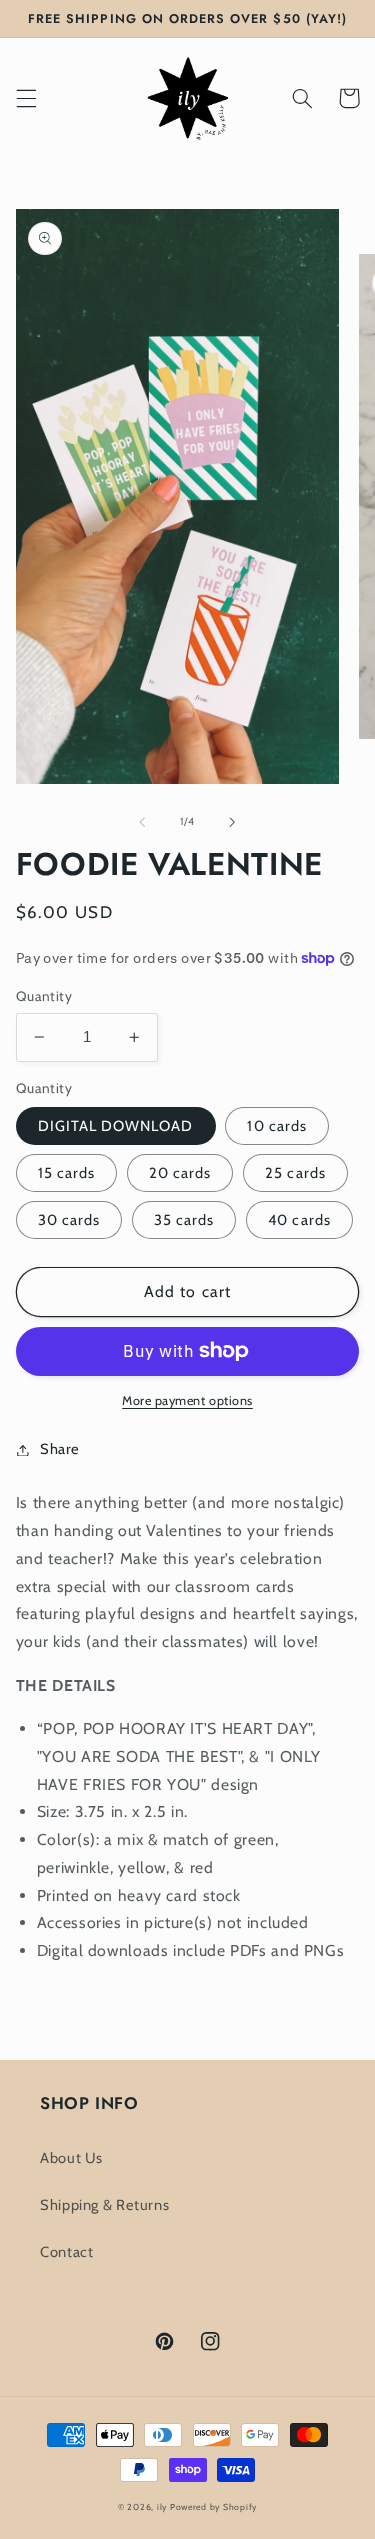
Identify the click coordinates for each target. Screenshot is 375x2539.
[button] (26, 98)
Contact (66, 2252)
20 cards (180, 1173)
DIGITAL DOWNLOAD (116, 1126)
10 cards (276, 1126)
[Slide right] (233, 822)
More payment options (187, 1400)
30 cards (69, 1220)
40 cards (299, 1220)
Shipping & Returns (104, 2205)
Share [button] (60, 1449)
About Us (71, 2158)
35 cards (184, 1220)
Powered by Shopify (213, 2507)
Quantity (44, 996)
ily (162, 2507)
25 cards (295, 1173)
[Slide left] (142, 822)
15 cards (66, 1173)
